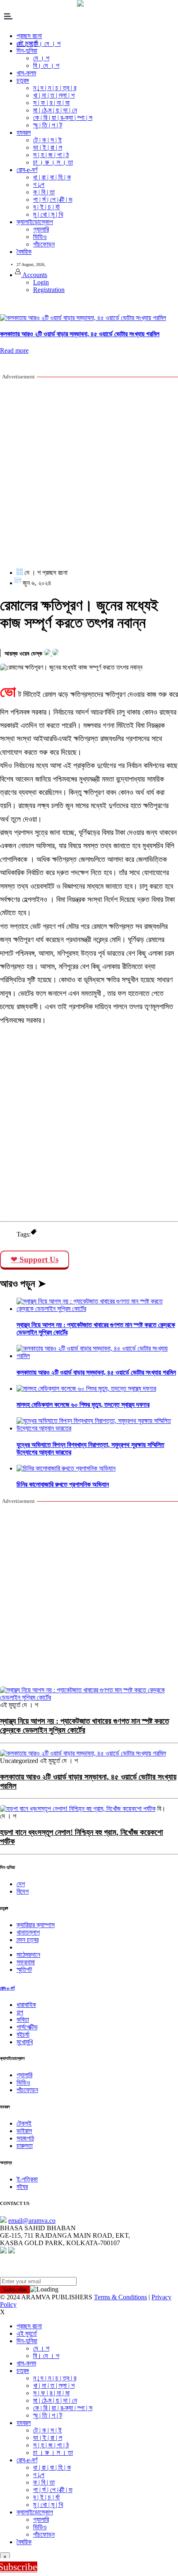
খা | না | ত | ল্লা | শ (54, 95)
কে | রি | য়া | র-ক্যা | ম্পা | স (63, 118)
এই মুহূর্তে (27, 2333)
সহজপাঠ (25, 2138)
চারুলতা (25, 2146)
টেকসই (24, 2123)
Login (41, 282)
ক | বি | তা (44, 192)
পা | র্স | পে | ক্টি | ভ (53, 200)
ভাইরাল (24, 2131)
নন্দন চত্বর (28, 1940)
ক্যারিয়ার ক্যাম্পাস (36, 1925)
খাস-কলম (26, 73)
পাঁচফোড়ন (44, 244)
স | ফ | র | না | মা (51, 103)
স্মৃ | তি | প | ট (48, 125)
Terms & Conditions (120, 2297)
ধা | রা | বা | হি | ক (52, 177)
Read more (14, 350)
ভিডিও (40, 237)
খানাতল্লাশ (28, 1932)
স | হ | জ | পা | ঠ (51, 155)
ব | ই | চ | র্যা (46, 207)
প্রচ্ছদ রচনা (29, 2326)
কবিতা (23, 2020)
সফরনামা (26, 1962)
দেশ (21, 1884)
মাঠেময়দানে (28, 1955)
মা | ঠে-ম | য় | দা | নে (55, 110)
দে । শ (41, 58)
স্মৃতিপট (24, 1970)
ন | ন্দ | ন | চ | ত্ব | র (55, 88)
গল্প (20, 2012)
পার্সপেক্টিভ (27, 2027)
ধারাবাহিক (26, 2005)
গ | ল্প (39, 185)
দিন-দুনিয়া (27, 2341)
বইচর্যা (23, 2034)
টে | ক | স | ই (47, 140)
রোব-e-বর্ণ (27, 170)
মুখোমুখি (25, 2042)
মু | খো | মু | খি (48, 214)
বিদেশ (23, 1891)
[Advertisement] (89, 473)
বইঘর (22, 2187)
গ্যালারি (41, 229)
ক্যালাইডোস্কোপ (35, 222)
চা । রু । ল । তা (53, 162)
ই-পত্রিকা (27, 2179)
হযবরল (24, 133)
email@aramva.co (32, 2221)
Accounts (34, 275)
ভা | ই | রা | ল (48, 147)
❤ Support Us (35, 1259)
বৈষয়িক (24, 252)
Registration (49, 290)
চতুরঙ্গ (23, 80)
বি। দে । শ (46, 66)
